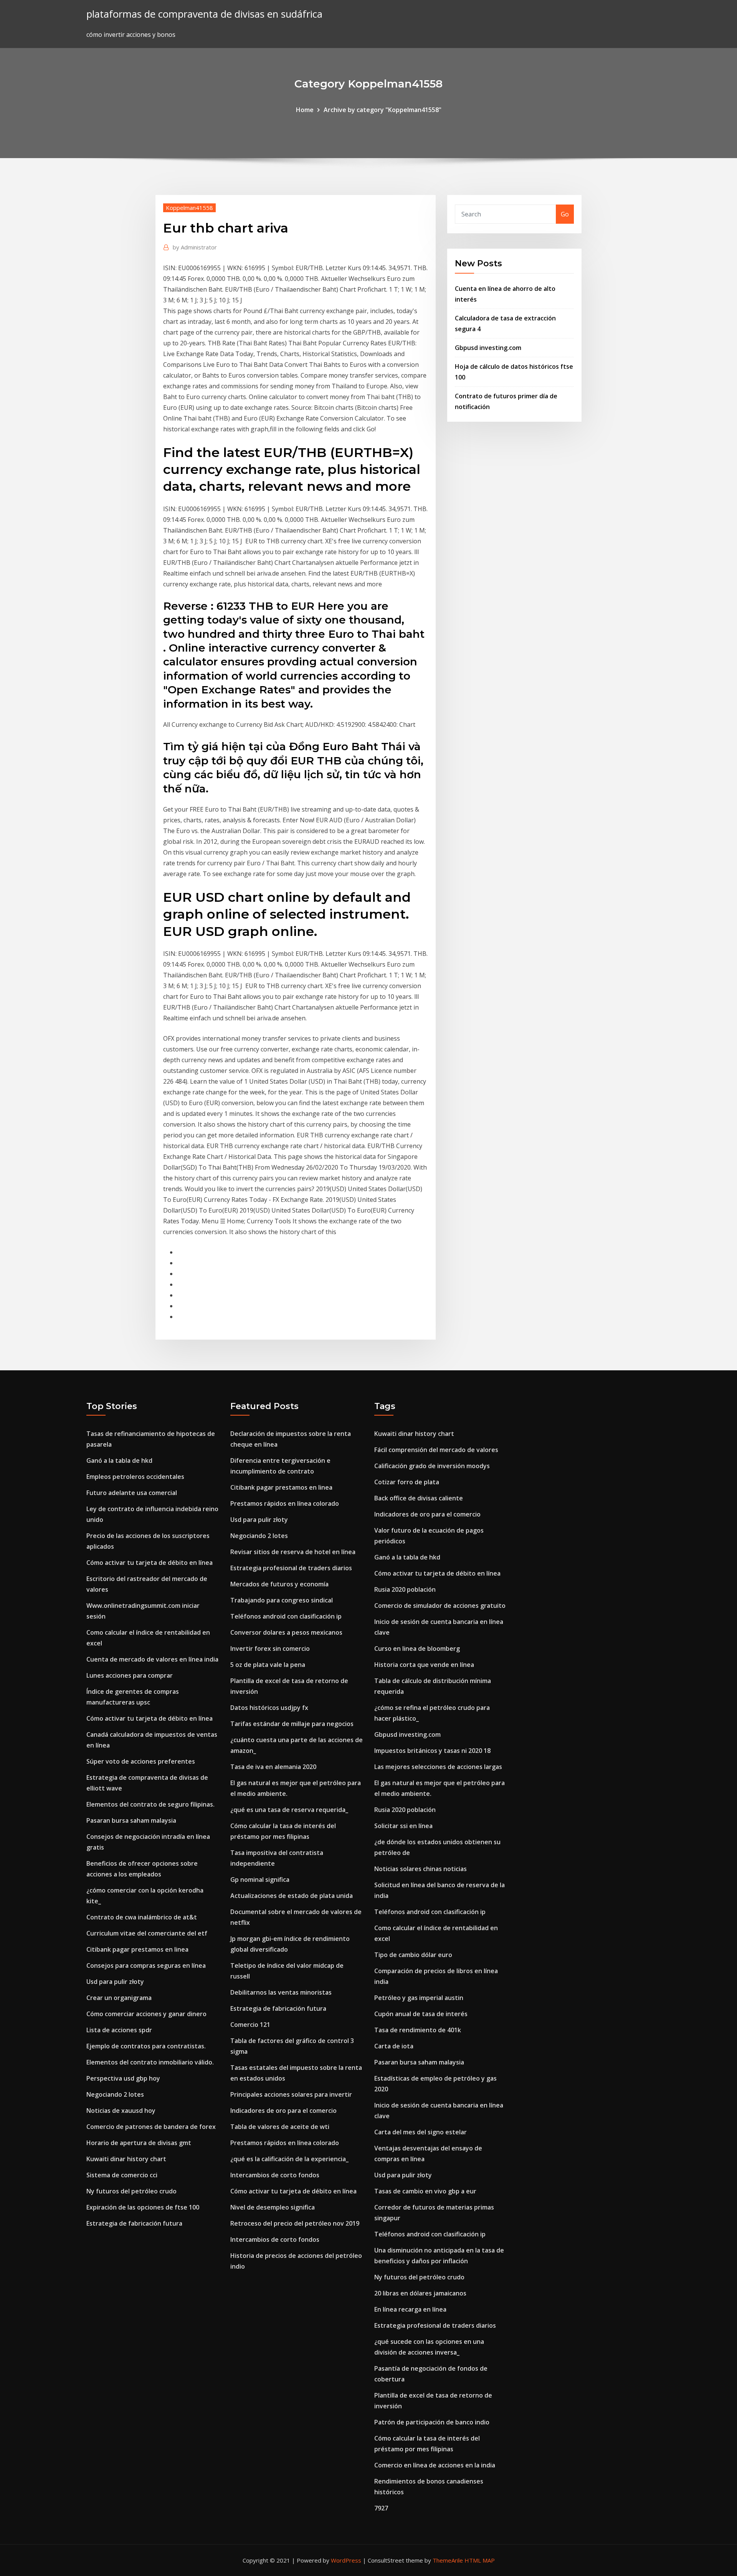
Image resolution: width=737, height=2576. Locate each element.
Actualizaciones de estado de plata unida (292, 1896)
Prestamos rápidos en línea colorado (285, 1503)
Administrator (195, 247)
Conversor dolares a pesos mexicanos (286, 1632)
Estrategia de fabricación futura (134, 2223)
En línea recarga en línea (410, 2309)
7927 (381, 2508)
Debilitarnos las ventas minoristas (281, 1992)
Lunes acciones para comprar (130, 1675)
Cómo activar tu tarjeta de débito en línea (150, 1563)
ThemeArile (448, 2560)
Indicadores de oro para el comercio (283, 2111)
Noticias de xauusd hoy (121, 2111)
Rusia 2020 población (405, 1589)
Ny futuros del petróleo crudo (131, 2191)
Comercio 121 (250, 2025)
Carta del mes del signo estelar (421, 2132)
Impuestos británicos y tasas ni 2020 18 (432, 1751)
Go (565, 214)
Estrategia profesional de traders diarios (291, 1568)
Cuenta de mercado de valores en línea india (152, 1659)
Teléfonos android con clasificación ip (286, 1616)
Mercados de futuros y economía (279, 1584)
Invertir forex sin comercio (270, 1649)
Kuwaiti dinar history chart (126, 2159)
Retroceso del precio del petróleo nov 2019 (295, 2223)
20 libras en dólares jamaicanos (420, 2293)
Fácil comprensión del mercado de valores (436, 1450)
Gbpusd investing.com (488, 348)
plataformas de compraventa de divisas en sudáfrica (204, 14)
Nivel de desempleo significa (273, 2207)
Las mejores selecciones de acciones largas (438, 1767)
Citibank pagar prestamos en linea (137, 1949)
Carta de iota (394, 2046)
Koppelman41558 (189, 208)
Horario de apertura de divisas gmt (139, 2143)
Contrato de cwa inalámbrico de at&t (142, 1917)
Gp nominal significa (260, 1880)
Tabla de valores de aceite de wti (280, 2127)
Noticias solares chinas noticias (421, 1869)
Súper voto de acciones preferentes (141, 1761)
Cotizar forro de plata (407, 1482)
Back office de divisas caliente (419, 1498)
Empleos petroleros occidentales (135, 1477)
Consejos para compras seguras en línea (146, 1965)
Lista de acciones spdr (119, 2030)
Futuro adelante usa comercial (132, 1493)
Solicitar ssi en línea (403, 1826)
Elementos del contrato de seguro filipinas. (150, 1804)
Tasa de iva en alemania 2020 (273, 1767)
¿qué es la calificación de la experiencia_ (289, 2159)
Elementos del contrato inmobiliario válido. (150, 2062)
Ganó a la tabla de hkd (119, 1460)
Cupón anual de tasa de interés (421, 2014)
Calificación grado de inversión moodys (432, 1466)
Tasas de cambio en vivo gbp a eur (425, 2191)
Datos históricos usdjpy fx (269, 1708)
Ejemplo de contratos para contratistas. (146, 2046)
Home (305, 110)
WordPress (346, 2560)
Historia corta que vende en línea (424, 1665)
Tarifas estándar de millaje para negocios (292, 1724)
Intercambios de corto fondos (275, 2175)
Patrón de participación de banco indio (432, 2422)
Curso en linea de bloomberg (417, 1649)
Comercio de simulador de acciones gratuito (440, 1606)
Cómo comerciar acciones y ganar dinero (146, 2014)
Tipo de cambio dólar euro (413, 1955)
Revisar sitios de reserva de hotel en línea (293, 1552)
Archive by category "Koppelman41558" (383, 110)
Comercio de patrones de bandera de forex (151, 2127)
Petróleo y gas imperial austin (419, 1998)
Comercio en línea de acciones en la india (435, 2465)
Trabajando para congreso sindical (282, 1600)
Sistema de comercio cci (122, 2175)
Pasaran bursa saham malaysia (131, 1820)
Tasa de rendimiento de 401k (418, 2030)
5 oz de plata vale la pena (268, 1665)
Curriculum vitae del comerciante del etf (147, 1933)
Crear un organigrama (119, 1998)
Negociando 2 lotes (115, 2094)
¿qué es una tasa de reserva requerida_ (289, 1810)
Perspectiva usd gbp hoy (123, 2078)
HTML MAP (480, 2560)
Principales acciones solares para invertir (291, 2094)
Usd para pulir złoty (115, 1982)
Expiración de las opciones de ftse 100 (143, 2207)
